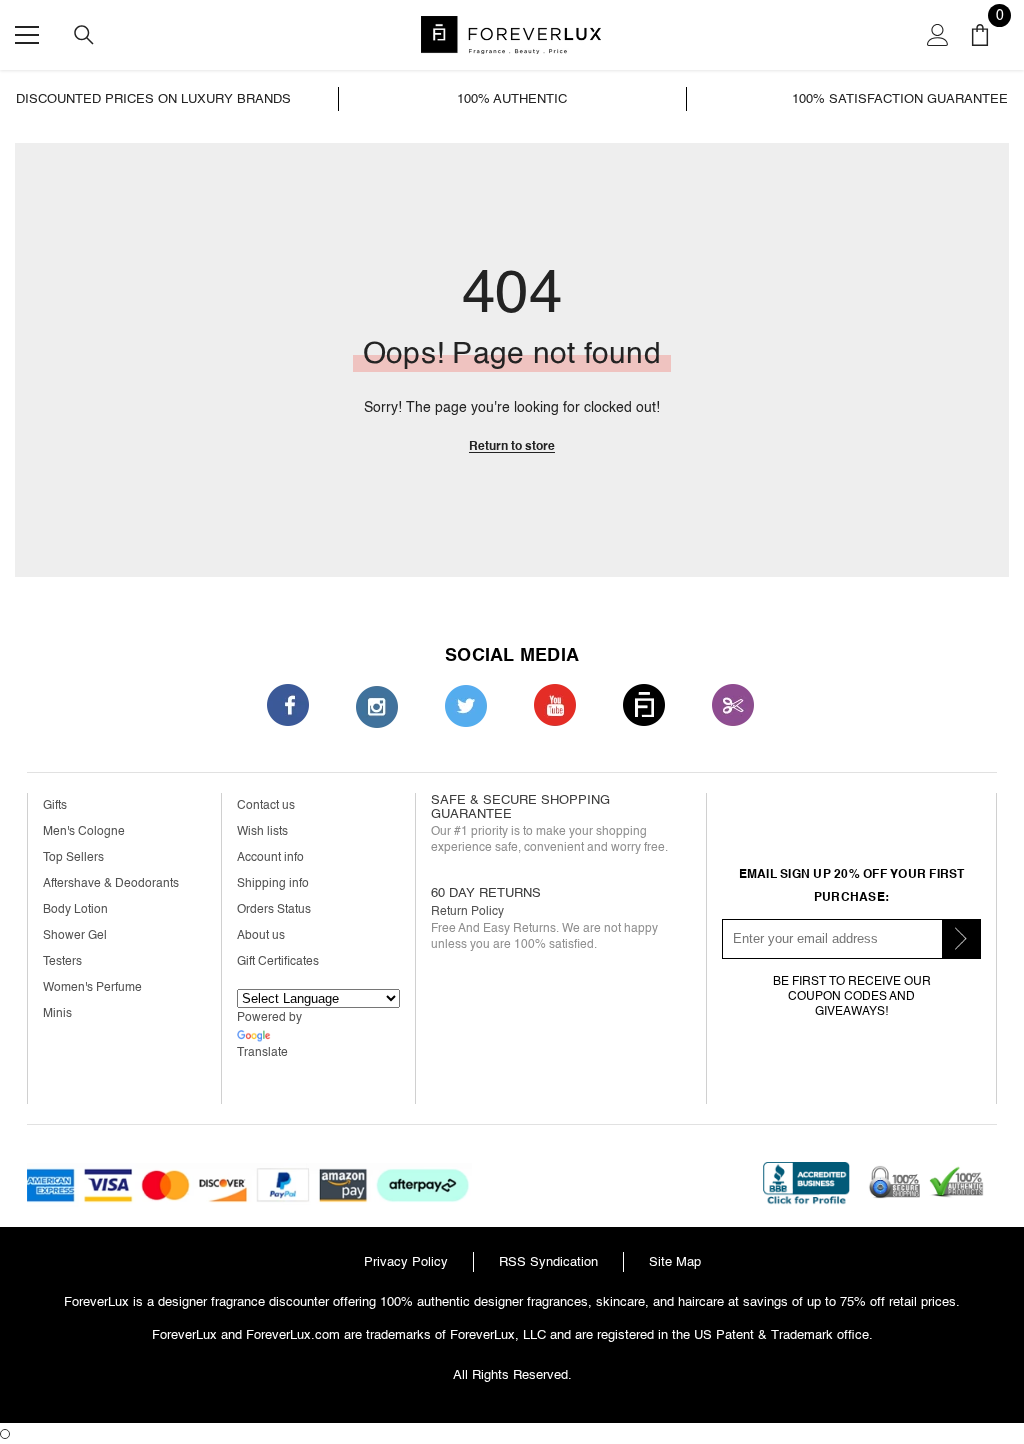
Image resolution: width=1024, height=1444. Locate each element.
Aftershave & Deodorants (111, 883)
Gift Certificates (278, 961)
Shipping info (273, 883)
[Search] (84, 35)
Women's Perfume (92, 987)
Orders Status (274, 909)
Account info (270, 857)
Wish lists (262, 831)
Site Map (675, 1261)
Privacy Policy (406, 1261)
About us (261, 935)
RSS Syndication (548, 1261)
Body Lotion (75, 909)
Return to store (512, 446)
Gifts (55, 805)
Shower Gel (75, 935)
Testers (62, 961)
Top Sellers (73, 857)
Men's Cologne (84, 831)
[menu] (27, 35)
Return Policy (467, 911)
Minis (57, 1013)
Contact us (266, 805)
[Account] (938, 35)
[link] (175, 99)
